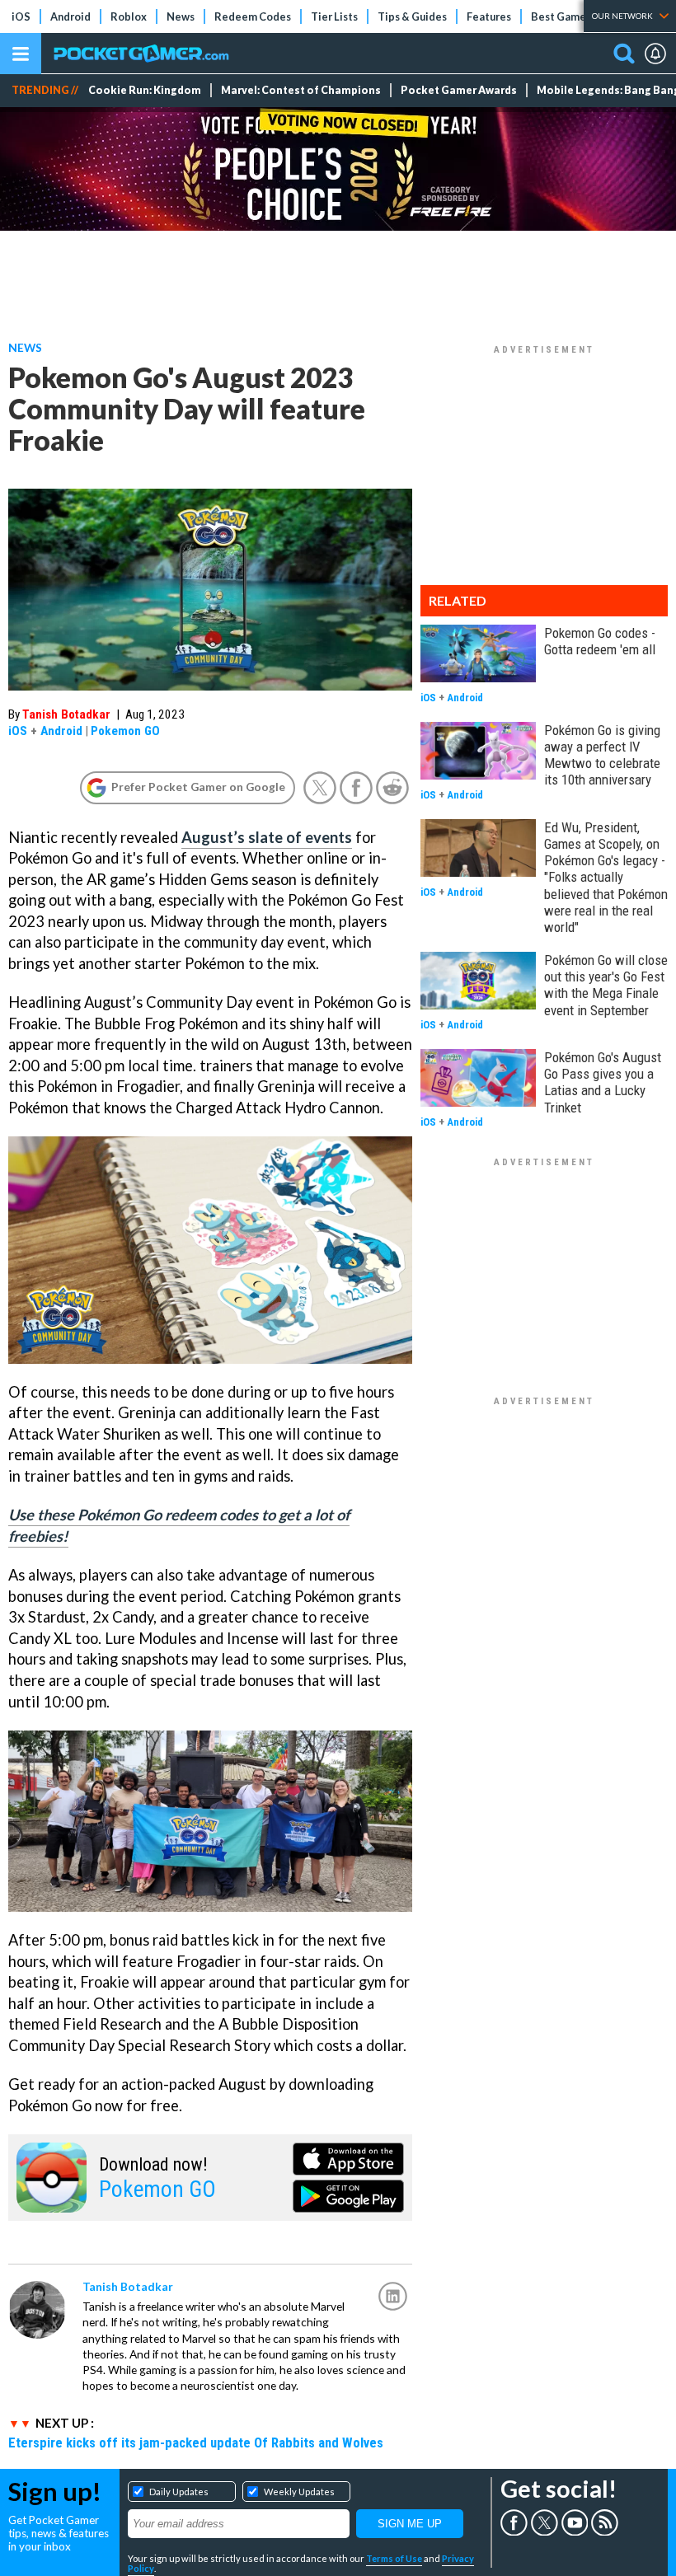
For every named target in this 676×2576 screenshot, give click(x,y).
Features (489, 16)
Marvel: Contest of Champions (301, 90)
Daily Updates (179, 2492)
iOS (21, 16)
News (181, 16)
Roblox (129, 16)
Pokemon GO (125, 731)
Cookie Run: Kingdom (145, 90)
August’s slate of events (267, 837)
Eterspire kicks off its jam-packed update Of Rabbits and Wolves (196, 2443)
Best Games (561, 16)
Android (70, 16)
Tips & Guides (412, 16)
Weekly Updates (299, 2492)
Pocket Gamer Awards (459, 90)
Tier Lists (334, 16)
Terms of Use (394, 2558)
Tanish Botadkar (66, 714)
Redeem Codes (253, 16)
